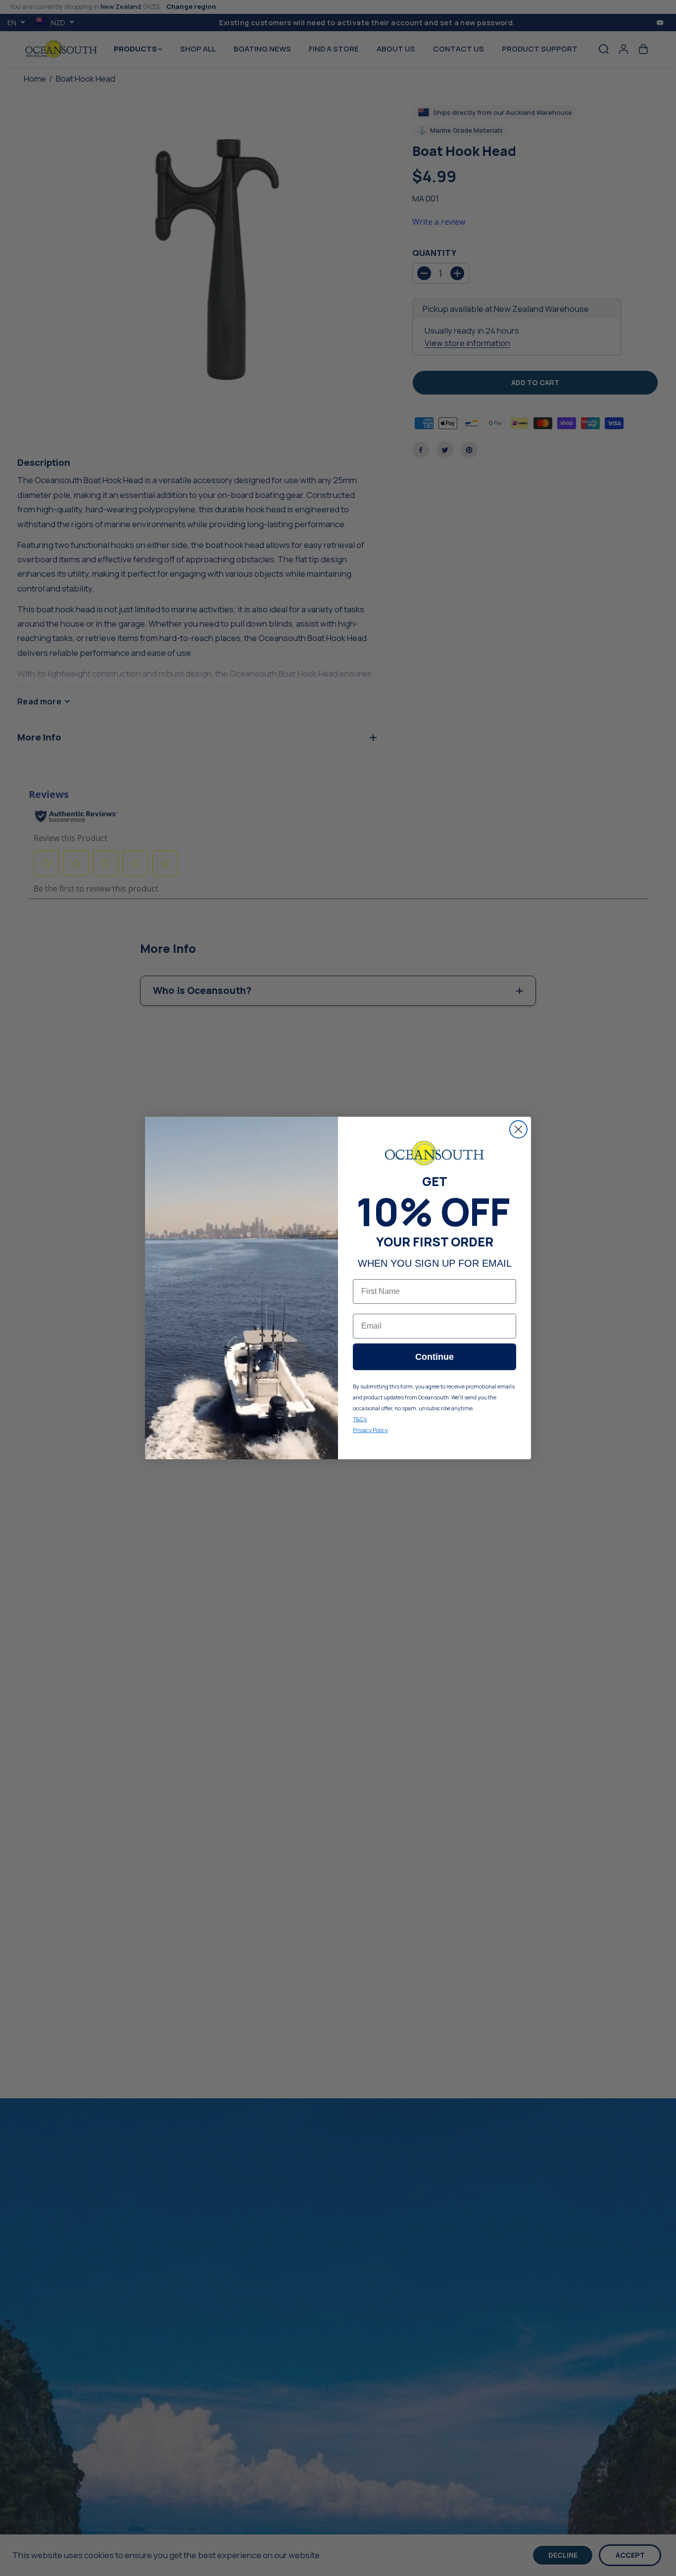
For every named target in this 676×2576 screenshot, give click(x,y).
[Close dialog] (518, 1129)
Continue (435, 1357)
